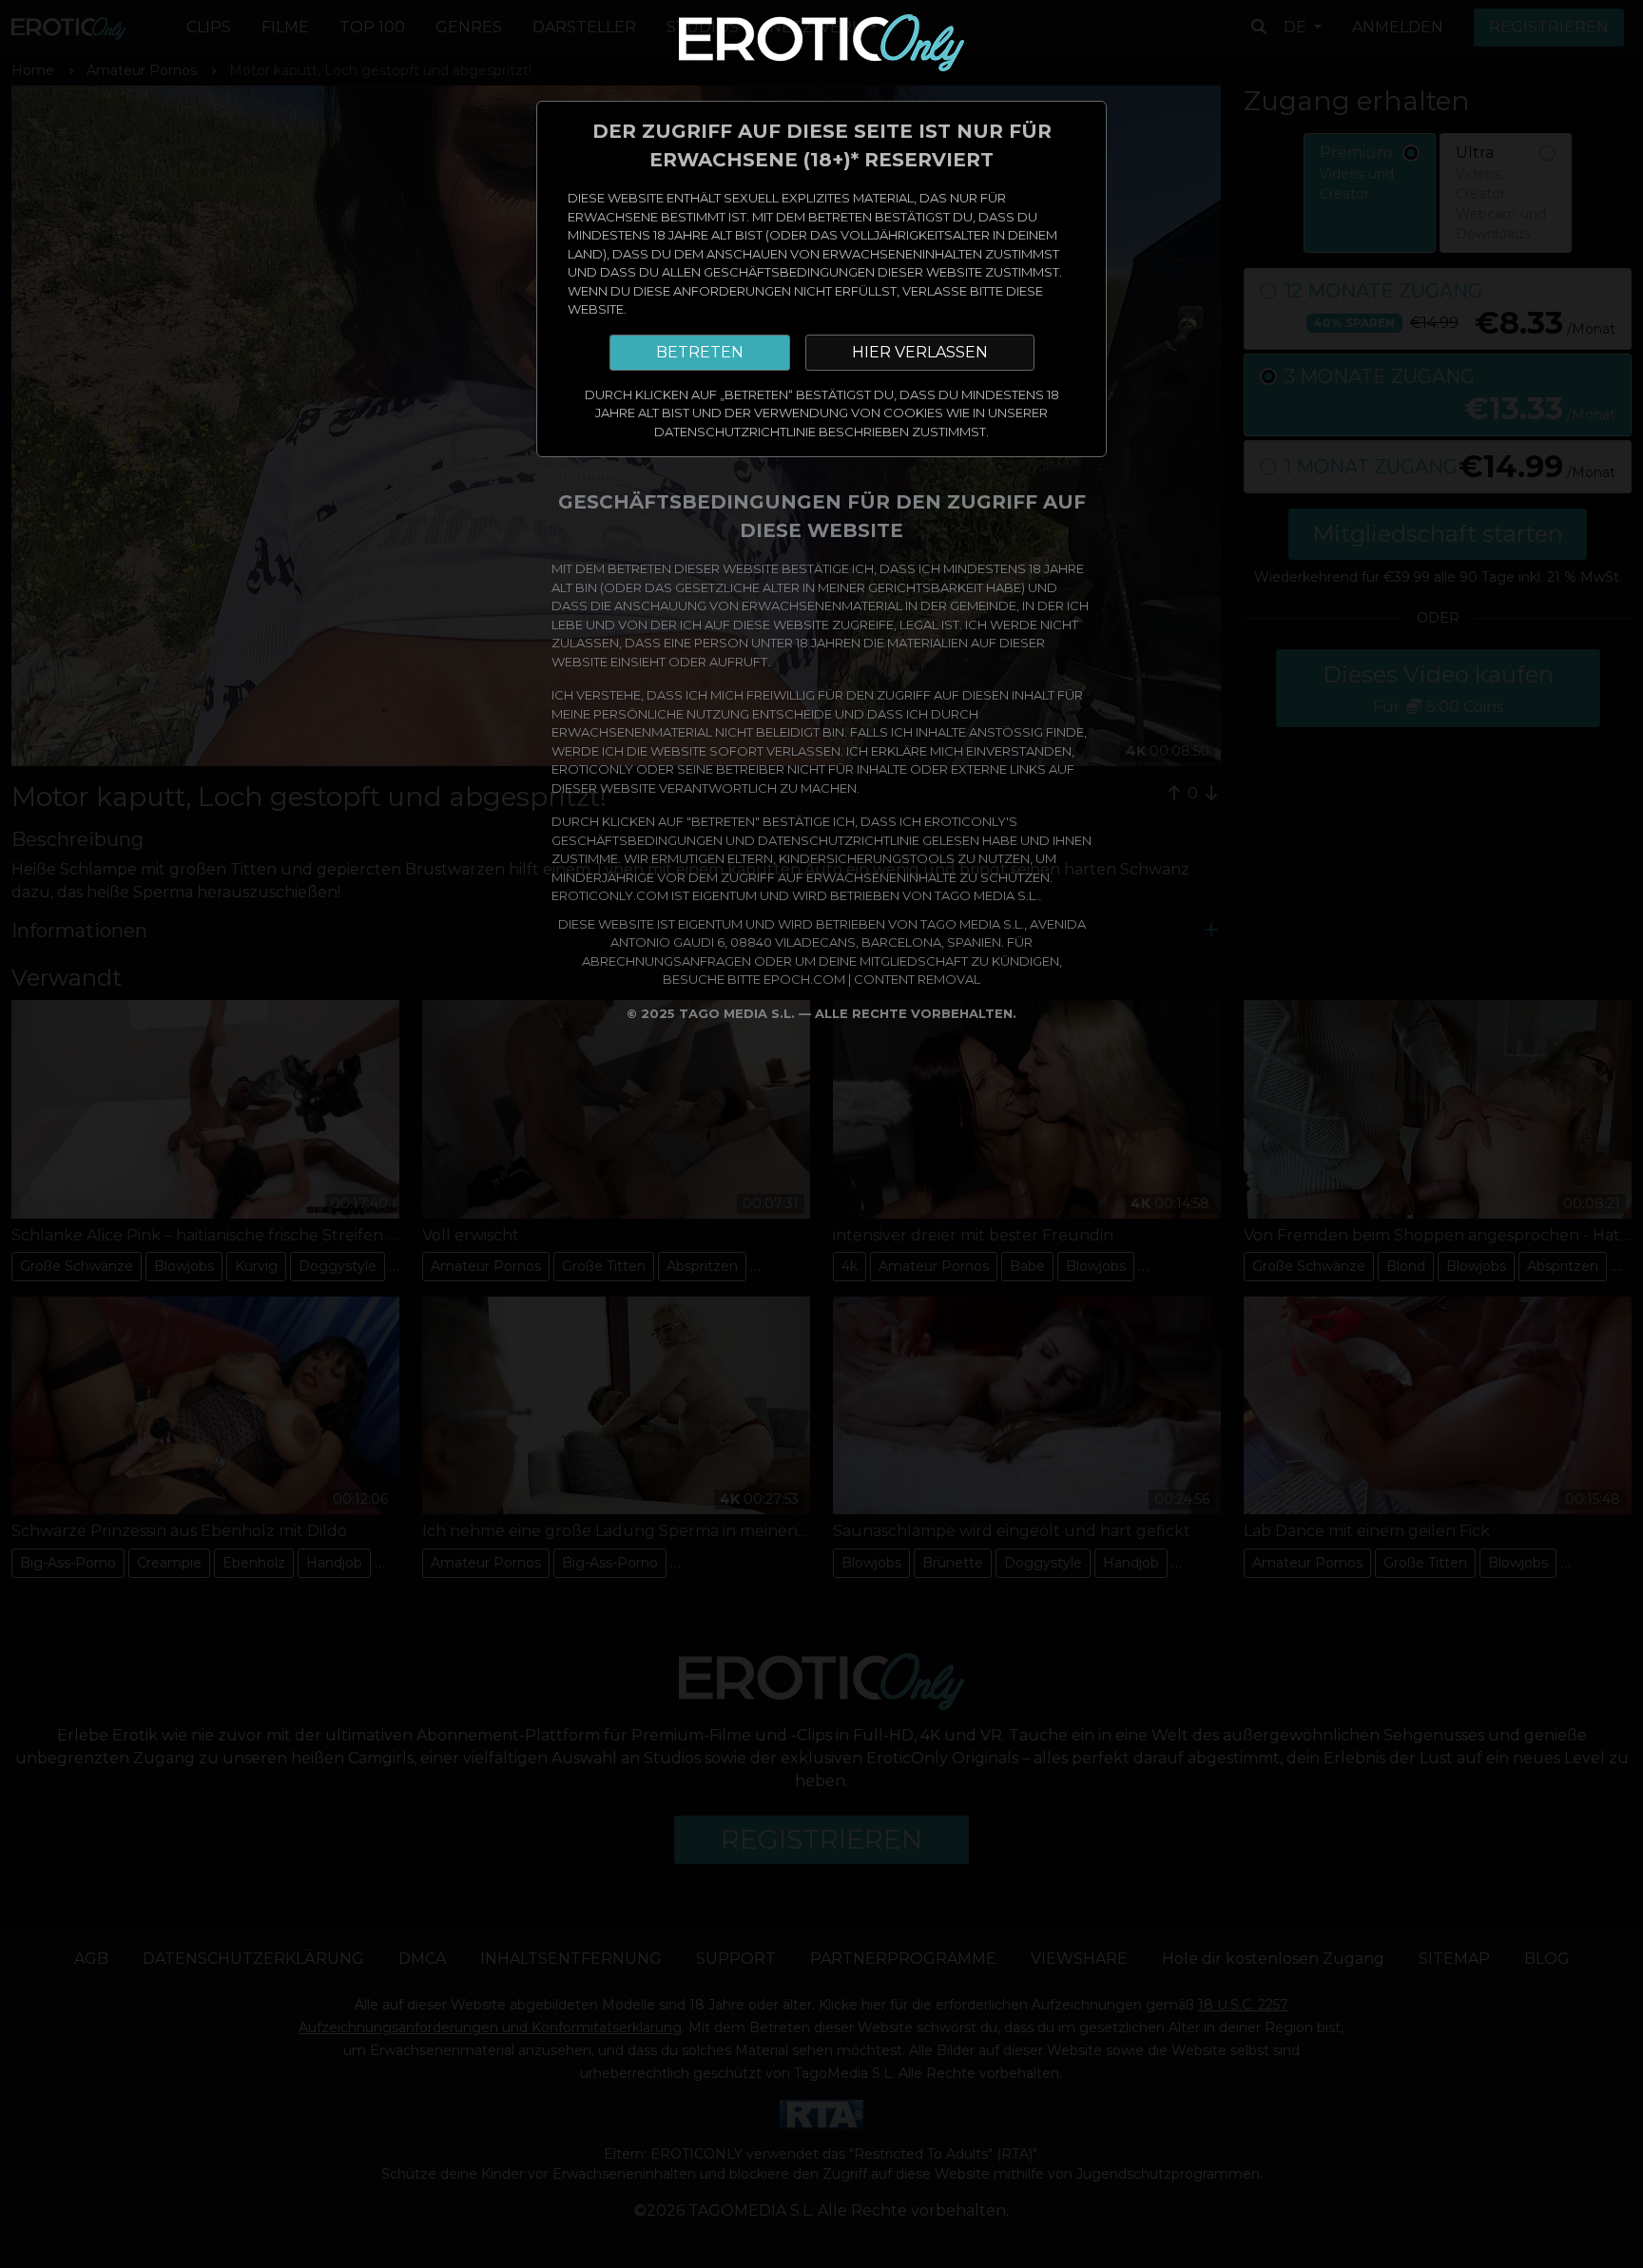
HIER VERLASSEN (920, 352)
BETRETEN (700, 352)
